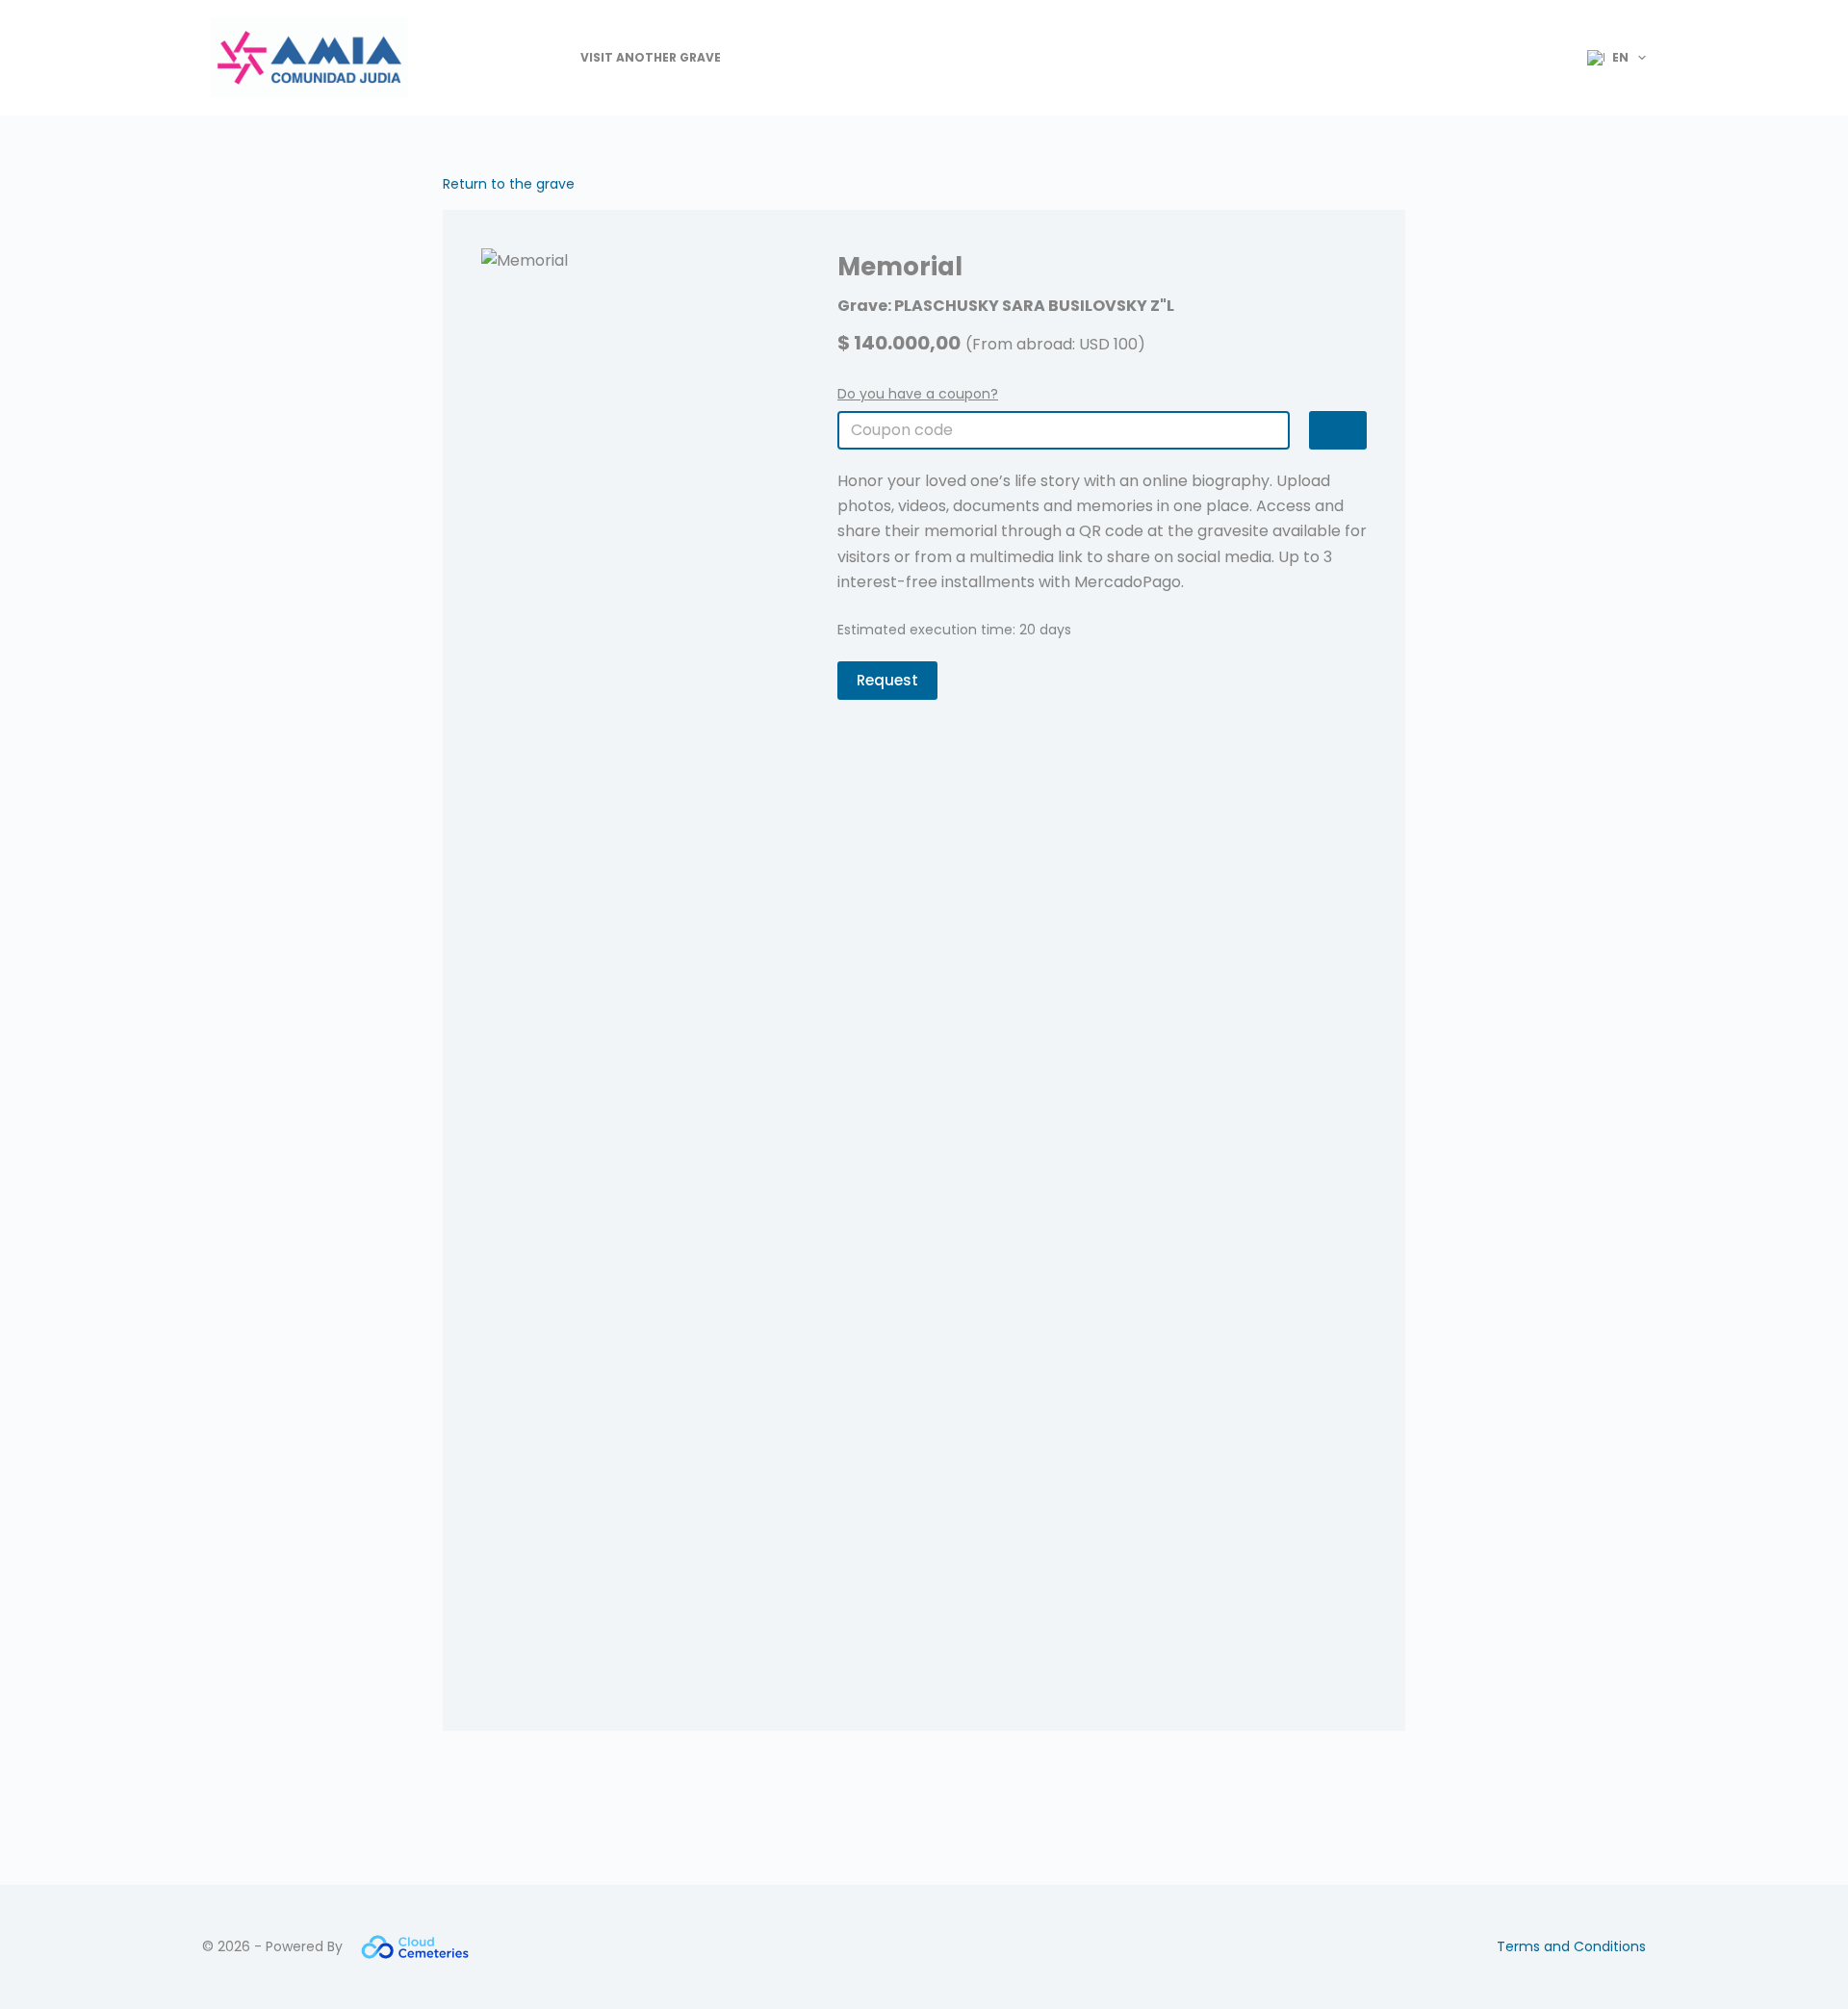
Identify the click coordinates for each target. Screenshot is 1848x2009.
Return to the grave (509, 184)
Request (887, 680)
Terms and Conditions (1571, 1946)
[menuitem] (1608, 58)
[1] (1338, 430)
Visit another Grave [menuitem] (651, 57)
